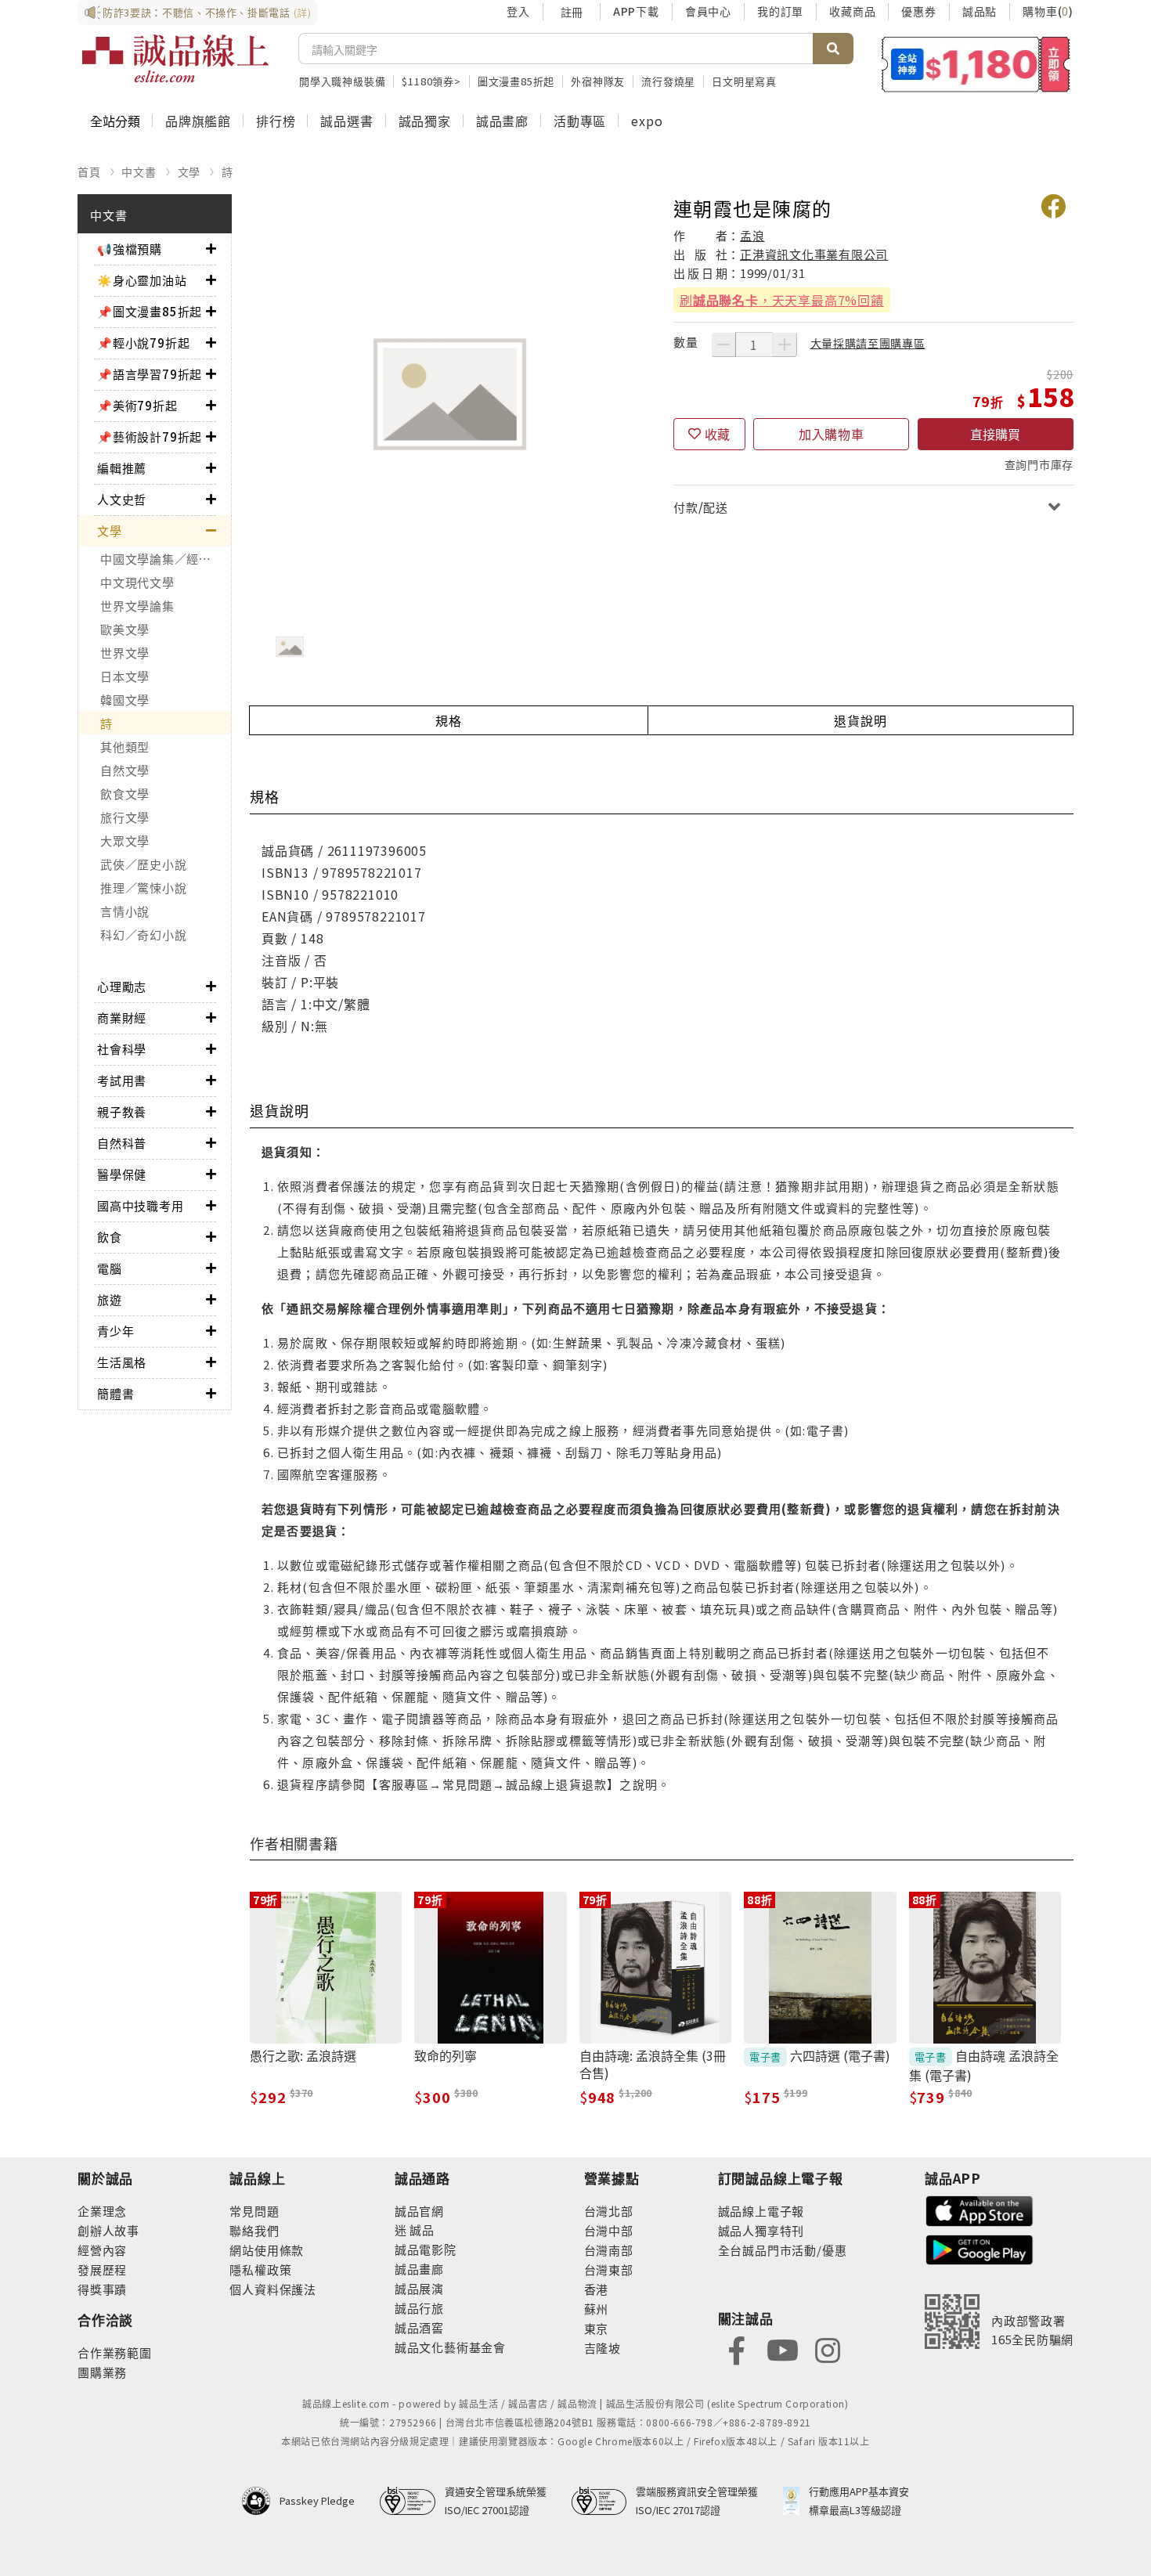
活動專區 (580, 121)
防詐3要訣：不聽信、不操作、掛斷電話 (207, 12)
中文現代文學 (137, 582)
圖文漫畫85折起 (516, 81)
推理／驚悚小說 (143, 888)
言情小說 (125, 911)
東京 (597, 2328)
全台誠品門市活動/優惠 (783, 2250)
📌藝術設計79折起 (150, 437)
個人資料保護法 (273, 2289)
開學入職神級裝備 (342, 81)
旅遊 (110, 1299)
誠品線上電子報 (761, 2211)
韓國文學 (125, 700)
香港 (597, 2289)
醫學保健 (122, 1174)
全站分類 (115, 121)
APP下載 (636, 11)
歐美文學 (125, 629)
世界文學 (125, 653)
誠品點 (980, 11)
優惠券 (918, 11)
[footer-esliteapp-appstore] (980, 2209)
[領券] (976, 64)
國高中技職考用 (141, 1205)
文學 (189, 171)
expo (647, 121)
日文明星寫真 (744, 81)
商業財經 (122, 1017)
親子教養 (122, 1111)
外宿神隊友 (598, 81)
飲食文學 (125, 794)
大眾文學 (125, 841)
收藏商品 (852, 11)
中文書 (139, 171)
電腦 (110, 1268)
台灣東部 (609, 2269)
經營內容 (102, 2250)
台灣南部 (609, 2250)
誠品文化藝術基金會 (450, 2347)
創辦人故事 (108, 2230)
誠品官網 (419, 2211)
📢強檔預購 (130, 249)
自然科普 (122, 1143)
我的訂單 (780, 11)
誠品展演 (419, 2288)
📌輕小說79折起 (143, 343)
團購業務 (102, 2372)
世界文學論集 (137, 606)
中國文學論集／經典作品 (166, 559)
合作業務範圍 (115, 2352)
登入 (518, 11)
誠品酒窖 (419, 2327)
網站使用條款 (267, 2250)
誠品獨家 (425, 121)
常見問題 (254, 2211)
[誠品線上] (175, 59)
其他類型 (125, 747)
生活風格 (122, 1362)
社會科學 (122, 1049)
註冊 (572, 12)
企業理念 (102, 2211)
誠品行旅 (419, 2308)
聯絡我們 (254, 2230)
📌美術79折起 (137, 405)
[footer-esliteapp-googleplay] (980, 2248)
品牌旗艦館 (198, 121)
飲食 (110, 1237)
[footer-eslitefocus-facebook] (737, 2349)
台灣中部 (609, 2230)
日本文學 (125, 676)
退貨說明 (860, 720)
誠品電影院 (426, 2249)
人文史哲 (122, 499)
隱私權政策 (260, 2269)
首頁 (89, 171)
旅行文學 (125, 817)
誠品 (421, 2230)
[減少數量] (723, 345)
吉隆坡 (603, 2348)
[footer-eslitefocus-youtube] (782, 2349)
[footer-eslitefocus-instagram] (828, 2349)
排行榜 (276, 121)
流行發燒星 (668, 81)
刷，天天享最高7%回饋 (782, 300)
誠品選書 (346, 121)
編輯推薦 (122, 468)
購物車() (1048, 11)
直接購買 (995, 434)
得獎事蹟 (102, 2289)
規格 (449, 720)
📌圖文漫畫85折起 (150, 311)
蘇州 (597, 2309)
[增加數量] (785, 345)
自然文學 (125, 770)
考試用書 (122, 1080)
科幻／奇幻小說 (143, 934)
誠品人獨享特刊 (761, 2230)
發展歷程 (102, 2269)
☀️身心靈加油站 (142, 280)
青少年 (115, 1331)
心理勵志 (122, 986)
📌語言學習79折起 (150, 374)
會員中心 (708, 11)
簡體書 (115, 1393)
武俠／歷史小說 (143, 864)
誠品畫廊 (502, 121)
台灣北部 (609, 2211)
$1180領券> (431, 81)
